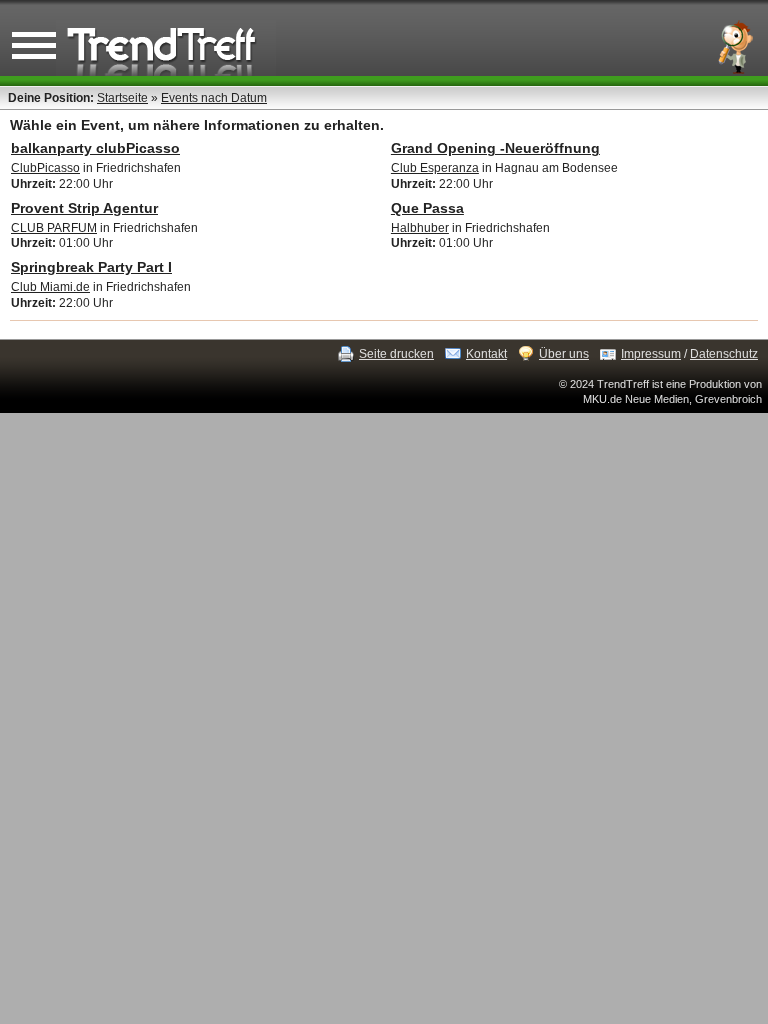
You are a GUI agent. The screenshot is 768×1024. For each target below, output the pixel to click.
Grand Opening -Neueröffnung (495, 148)
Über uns (564, 354)
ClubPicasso (45, 168)
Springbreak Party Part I (91, 267)
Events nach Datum (214, 98)
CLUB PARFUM (54, 228)
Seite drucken (396, 354)
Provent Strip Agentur (84, 208)
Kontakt (486, 354)
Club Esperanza (435, 168)
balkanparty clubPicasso (95, 148)
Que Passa (427, 208)
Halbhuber (420, 228)
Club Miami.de (50, 287)
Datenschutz (724, 354)
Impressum (651, 354)
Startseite (122, 98)
